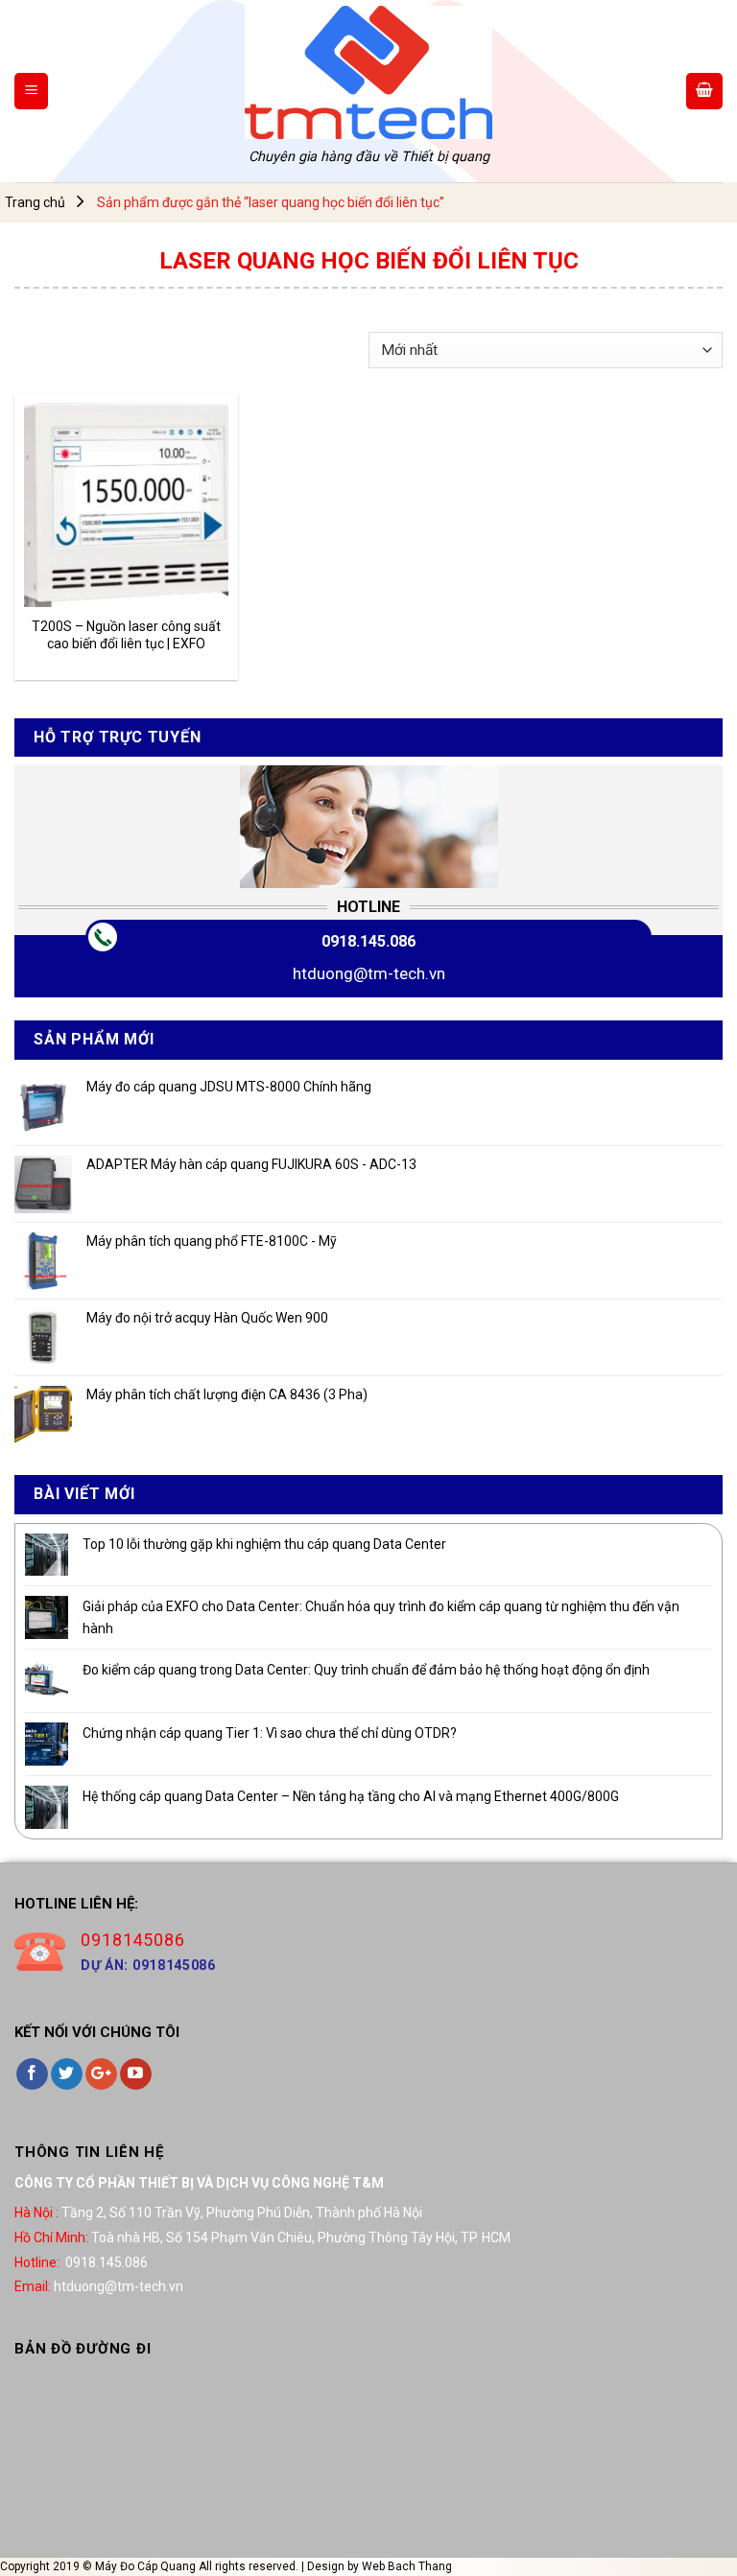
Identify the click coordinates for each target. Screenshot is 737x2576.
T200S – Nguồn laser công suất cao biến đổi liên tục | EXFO (126, 635)
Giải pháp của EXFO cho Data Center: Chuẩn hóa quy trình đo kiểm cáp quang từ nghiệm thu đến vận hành (381, 1617)
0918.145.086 (368, 941)
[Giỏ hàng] (704, 91)
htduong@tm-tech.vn (369, 973)
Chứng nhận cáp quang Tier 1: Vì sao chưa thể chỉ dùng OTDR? (270, 1733)
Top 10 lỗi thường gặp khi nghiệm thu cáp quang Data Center (264, 1544)
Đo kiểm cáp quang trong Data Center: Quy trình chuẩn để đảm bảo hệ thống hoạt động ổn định (366, 1670)
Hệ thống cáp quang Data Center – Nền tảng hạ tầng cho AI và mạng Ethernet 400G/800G (351, 1796)
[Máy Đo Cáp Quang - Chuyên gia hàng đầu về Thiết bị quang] (368, 72)
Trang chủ (35, 202)
